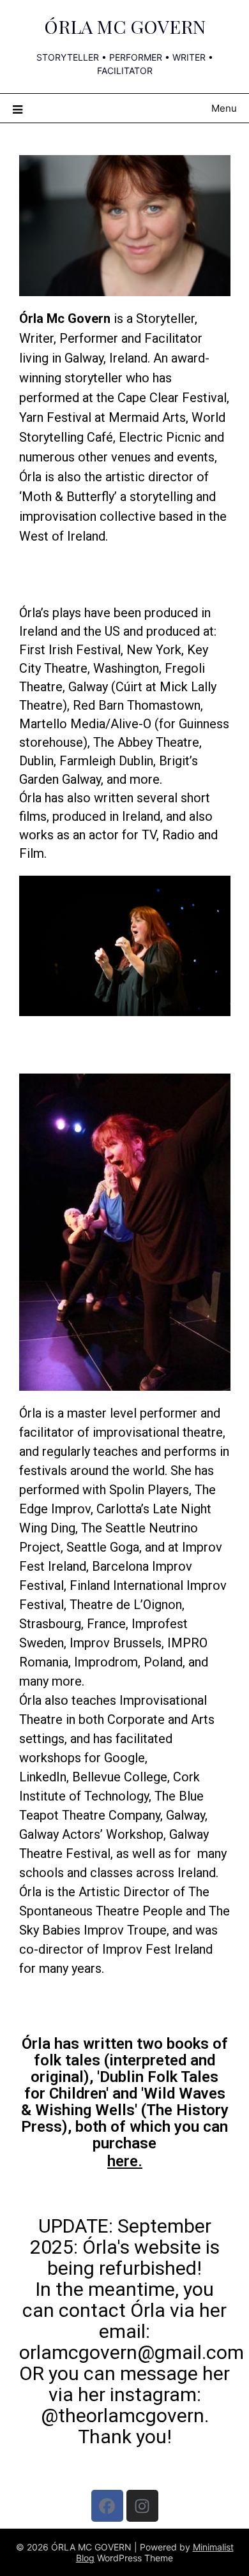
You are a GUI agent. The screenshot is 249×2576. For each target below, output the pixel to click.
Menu (224, 108)
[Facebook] (107, 2506)
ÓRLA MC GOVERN (125, 26)
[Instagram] (142, 2506)
